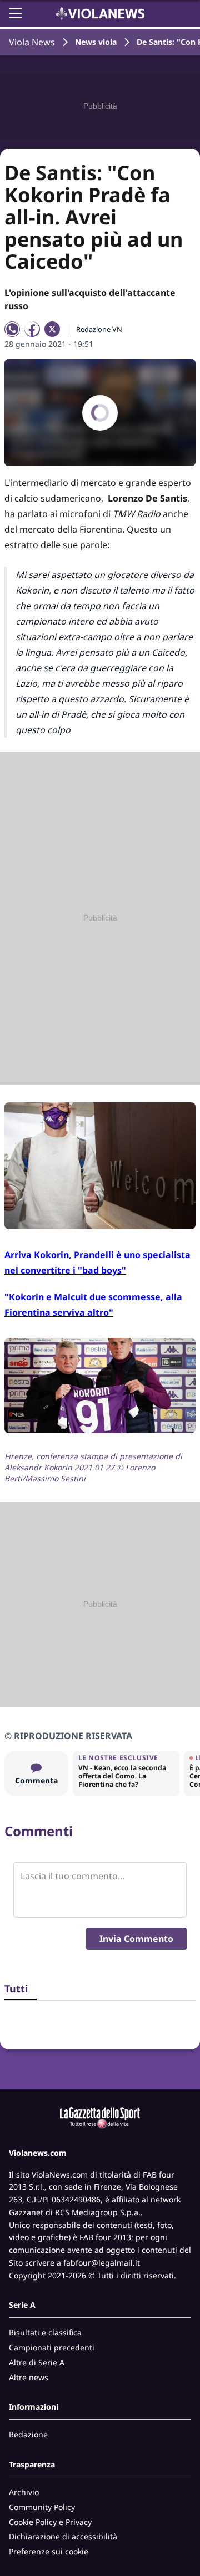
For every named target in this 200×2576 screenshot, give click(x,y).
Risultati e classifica (45, 2332)
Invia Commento (136, 1939)
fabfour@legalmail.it (102, 2263)
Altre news (29, 2377)
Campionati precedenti (52, 2347)
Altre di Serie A (37, 2362)
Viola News (32, 42)
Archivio (24, 2492)
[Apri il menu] (16, 13)
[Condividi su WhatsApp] (12, 329)
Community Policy (42, 2507)
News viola (96, 42)
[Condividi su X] (52, 329)
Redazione (28, 2434)
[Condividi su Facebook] (32, 329)
